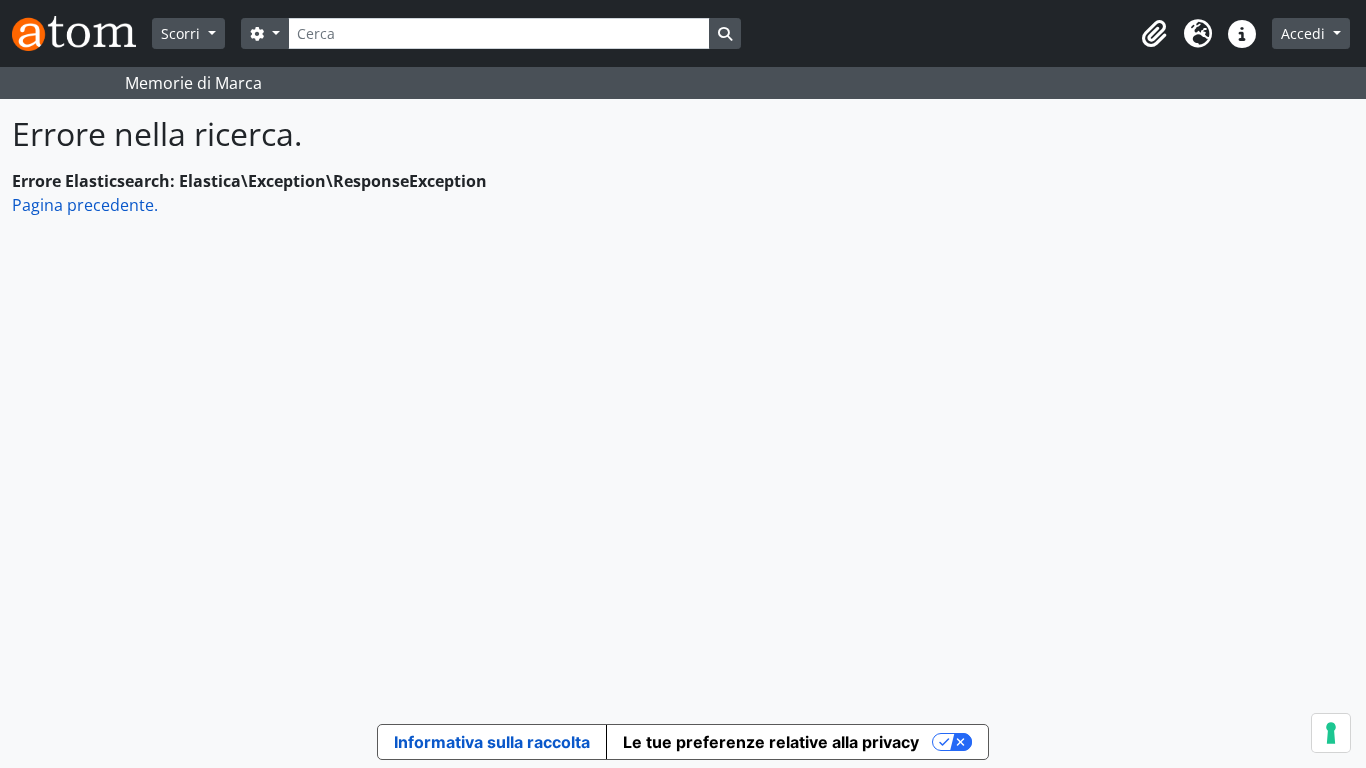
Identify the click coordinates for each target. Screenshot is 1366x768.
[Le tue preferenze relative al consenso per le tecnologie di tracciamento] (1331, 733)
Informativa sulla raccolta (492, 742)
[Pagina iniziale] (82, 33)
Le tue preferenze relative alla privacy (771, 742)
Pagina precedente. (85, 205)
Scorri (182, 33)
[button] (1154, 34)
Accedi (1305, 33)
